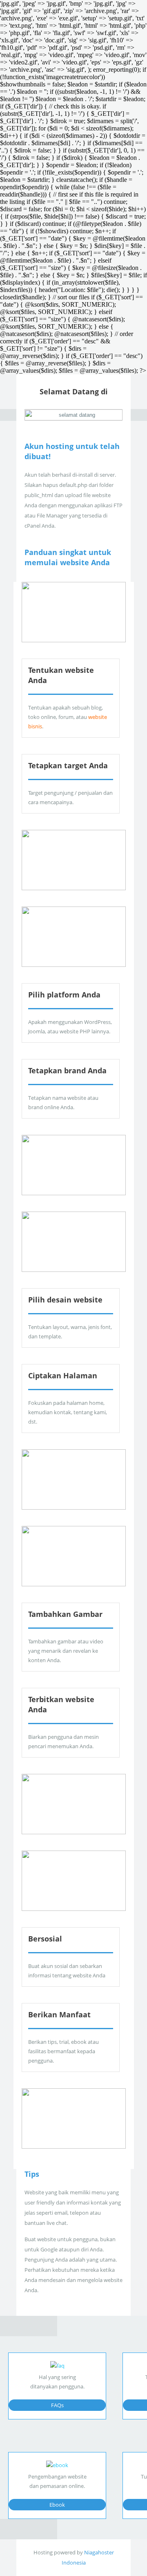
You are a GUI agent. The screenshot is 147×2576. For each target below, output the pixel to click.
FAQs (57, 2405)
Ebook (57, 2505)
